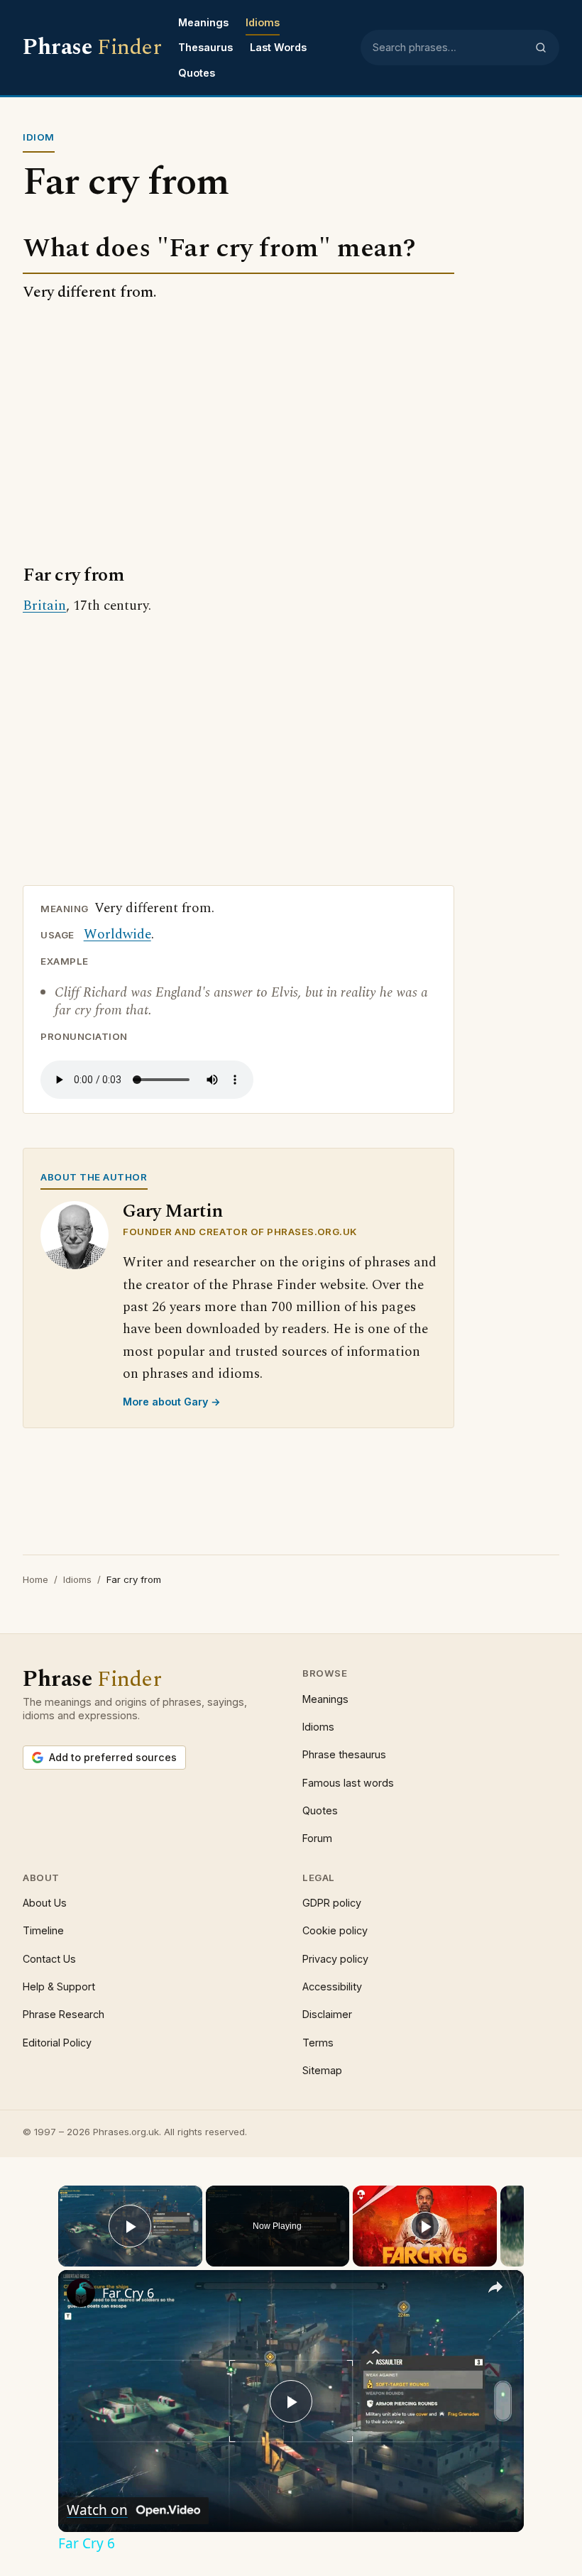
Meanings (203, 22)
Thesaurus (205, 47)
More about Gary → (172, 1402)
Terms (318, 2043)
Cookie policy (335, 1930)
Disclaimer (327, 2014)
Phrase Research (64, 2014)
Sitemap (322, 2070)
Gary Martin (173, 1211)
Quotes (197, 73)
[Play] (425, 2226)
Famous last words (348, 1783)
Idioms (263, 22)
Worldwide (117, 935)
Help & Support (59, 1986)
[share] (495, 2287)
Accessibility (332, 1986)
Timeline (43, 1930)
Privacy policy (335, 1959)
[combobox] (449, 48)
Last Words (278, 47)
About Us (45, 1903)
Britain (44, 606)
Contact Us (49, 1959)
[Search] (541, 48)
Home (35, 1579)
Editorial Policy (57, 2043)
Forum (317, 1838)
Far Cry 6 (128, 2293)
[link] (81, 2293)
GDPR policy (332, 1903)
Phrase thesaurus (344, 1754)
